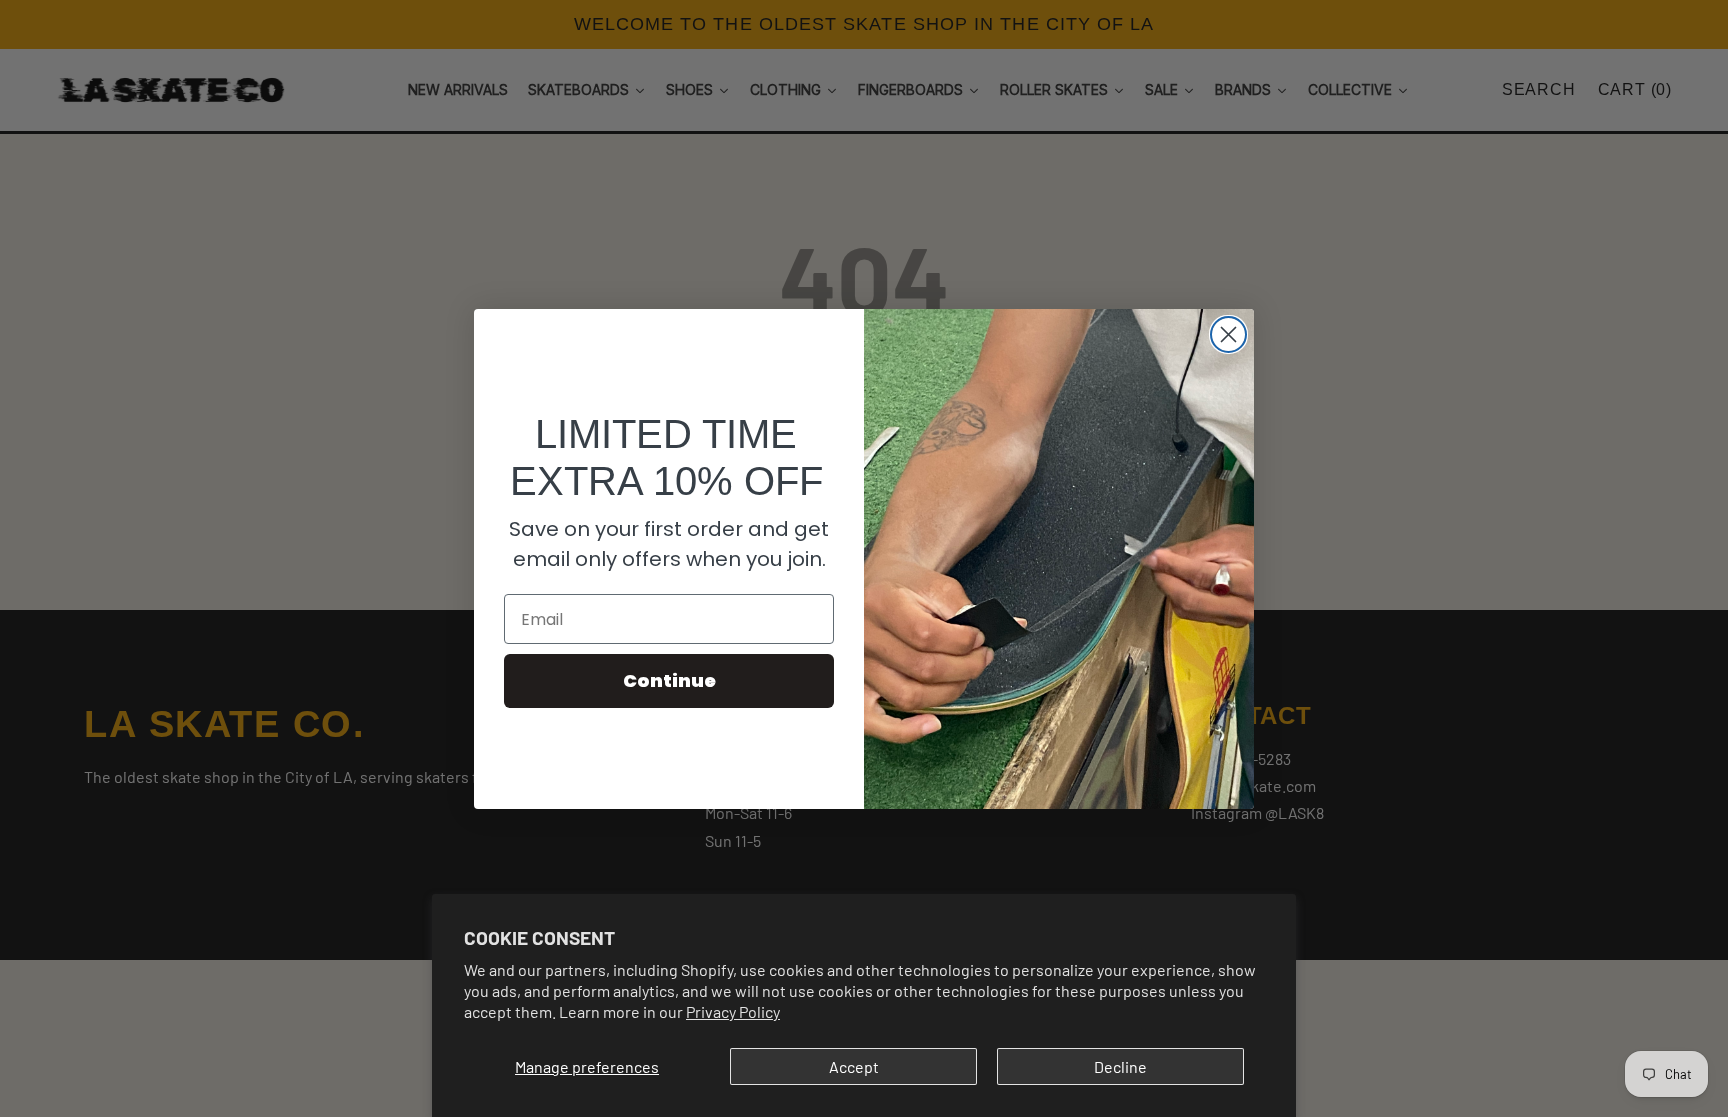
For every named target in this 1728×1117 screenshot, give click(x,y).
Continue (669, 680)
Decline (1120, 1066)
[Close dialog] (1228, 334)
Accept (854, 1066)
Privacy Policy (733, 1011)
